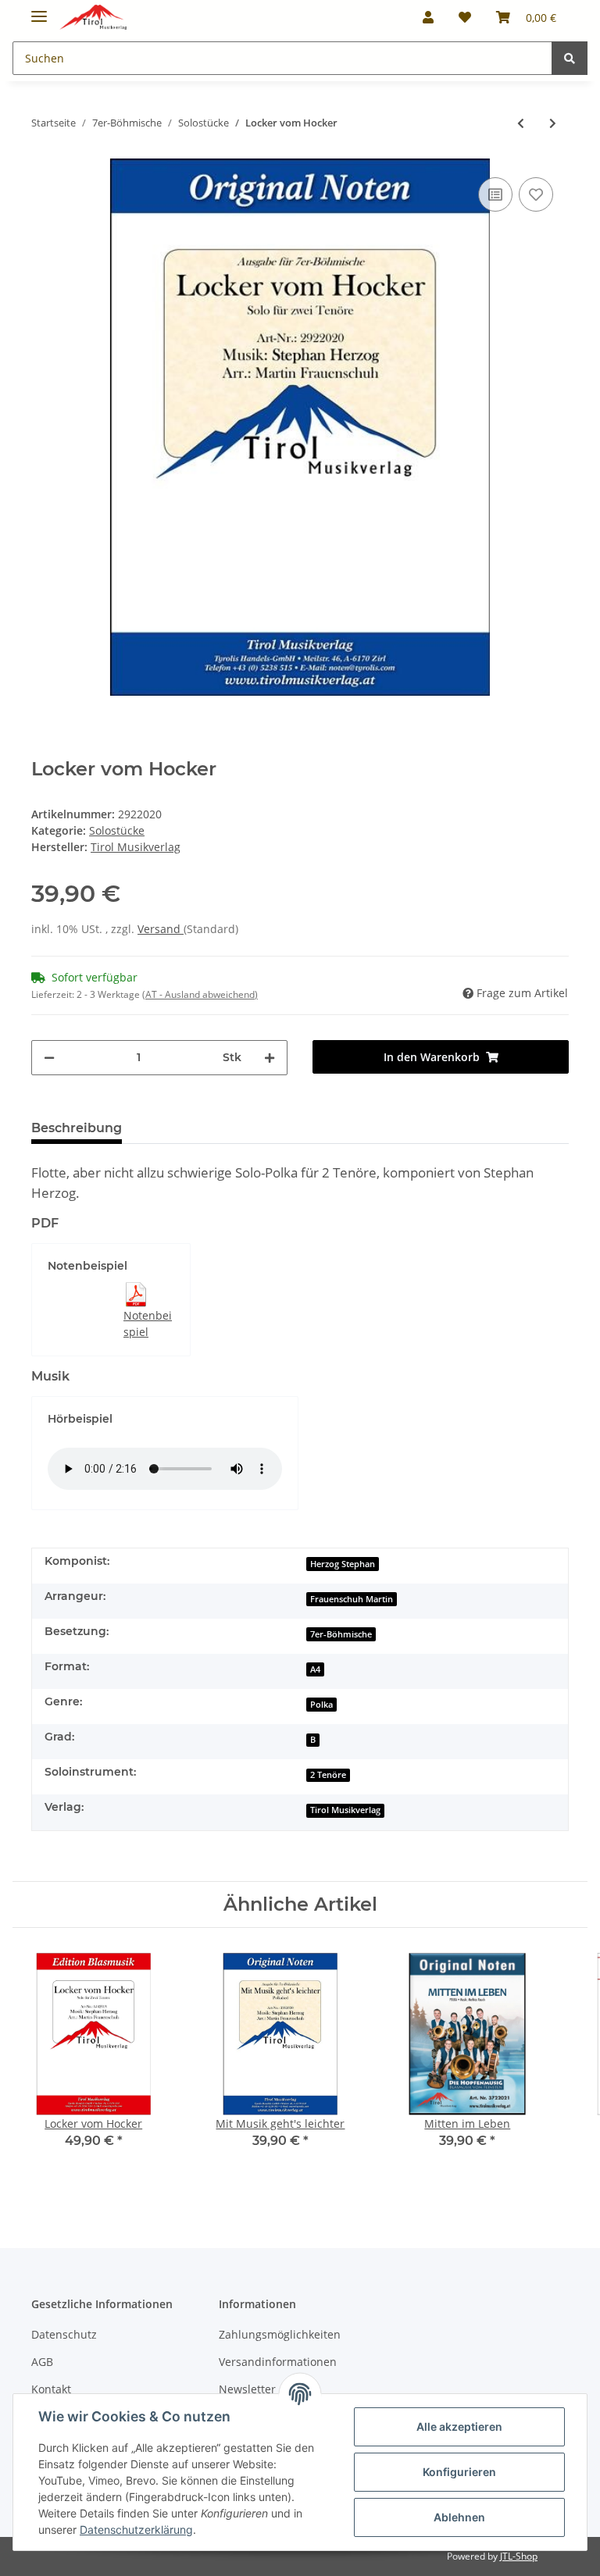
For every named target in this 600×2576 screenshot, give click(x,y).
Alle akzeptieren (459, 2426)
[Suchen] (570, 58)
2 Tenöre (328, 1775)
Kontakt (51, 2389)
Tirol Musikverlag (345, 1810)
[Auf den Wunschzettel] (536, 194)
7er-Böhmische (341, 1634)
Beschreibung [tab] (77, 1128)
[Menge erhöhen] (270, 1058)
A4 (315, 1669)
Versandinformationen (278, 2362)
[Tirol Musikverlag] (93, 18)
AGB (42, 2362)
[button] (428, 17)
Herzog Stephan (343, 1564)
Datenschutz (64, 2334)
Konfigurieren (459, 2472)
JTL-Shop (519, 2556)
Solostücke (117, 830)
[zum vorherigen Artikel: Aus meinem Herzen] (521, 123)
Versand (161, 929)
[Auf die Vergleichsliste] (495, 194)
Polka (321, 1705)
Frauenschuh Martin (352, 1599)
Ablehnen (459, 2517)
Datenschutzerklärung (136, 2530)
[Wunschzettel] (465, 17)
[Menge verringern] (49, 1058)
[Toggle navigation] (39, 10)
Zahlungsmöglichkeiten (280, 2334)
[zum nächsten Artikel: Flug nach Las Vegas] (553, 123)
